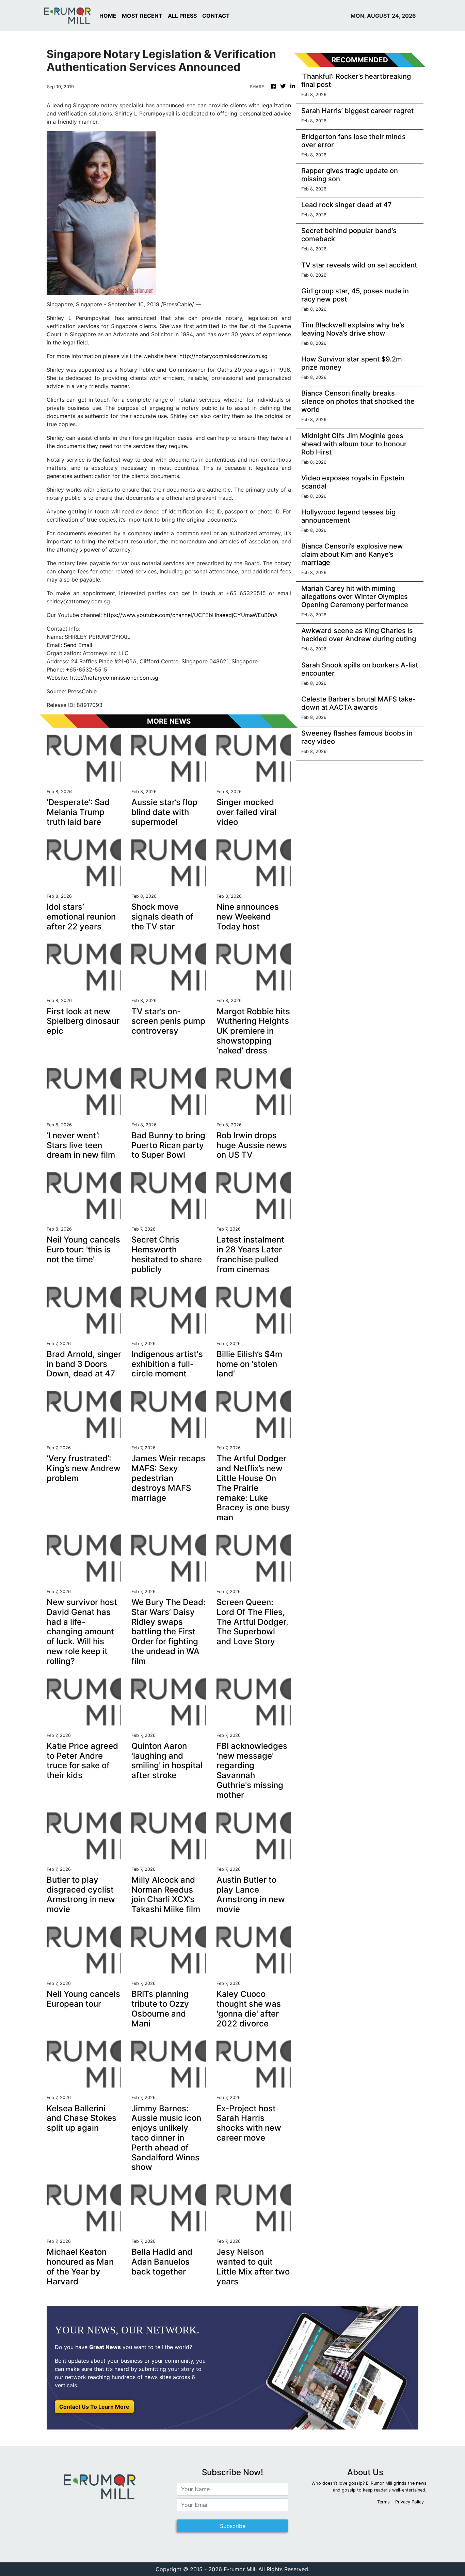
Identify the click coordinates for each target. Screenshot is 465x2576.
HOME (108, 16)
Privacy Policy (410, 2502)
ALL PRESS (182, 16)
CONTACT (216, 16)
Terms (383, 2502)
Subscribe (233, 2526)
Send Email (78, 645)
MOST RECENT (142, 16)
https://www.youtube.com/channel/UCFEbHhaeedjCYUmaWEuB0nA (191, 615)
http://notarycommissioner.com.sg (223, 356)
